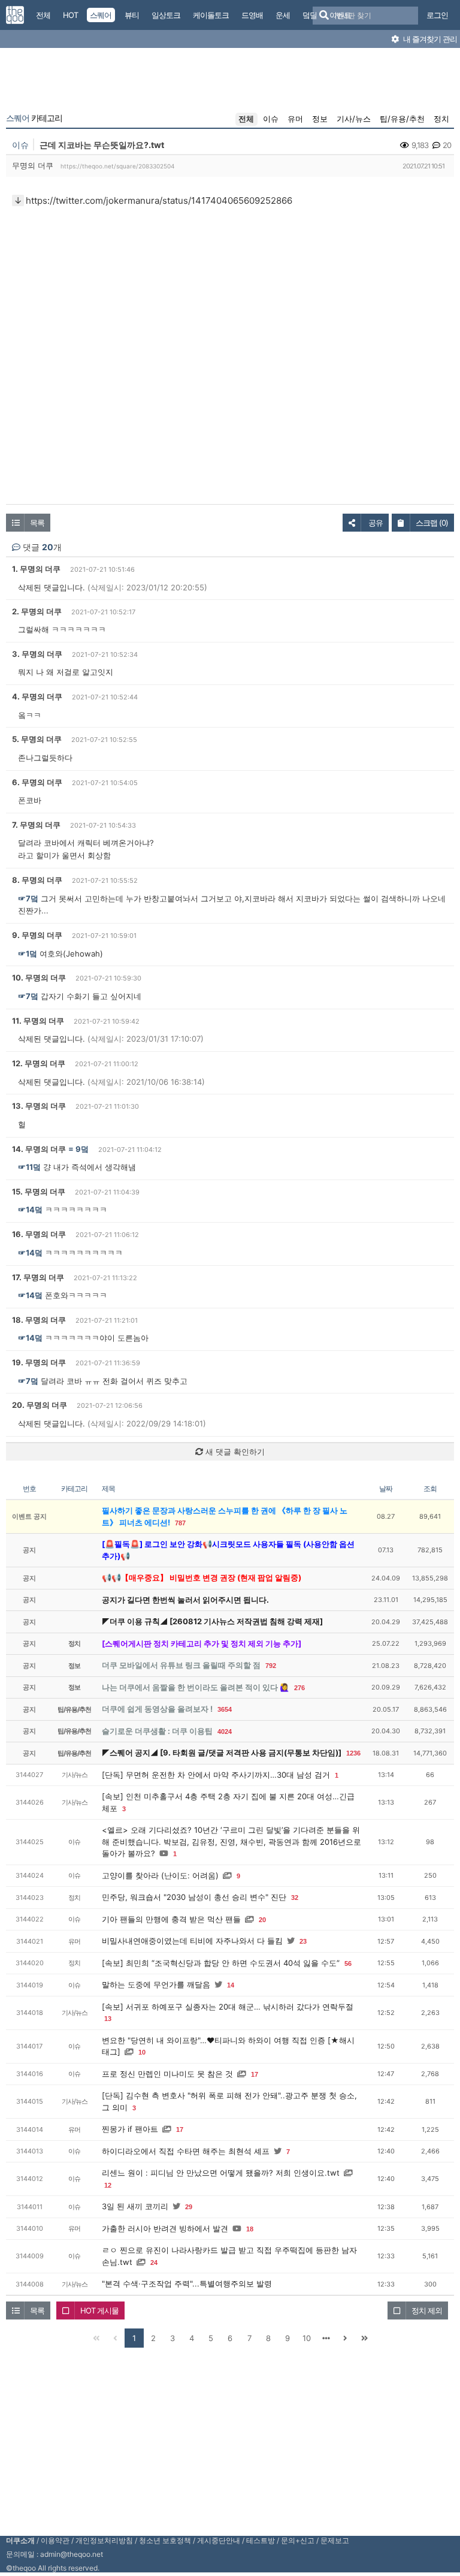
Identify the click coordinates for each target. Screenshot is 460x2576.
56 (348, 1963)
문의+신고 (298, 2540)
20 (262, 1920)
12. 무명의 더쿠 (39, 1063)
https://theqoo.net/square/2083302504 (117, 166)
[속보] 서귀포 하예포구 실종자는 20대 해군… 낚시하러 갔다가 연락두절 (228, 2007)
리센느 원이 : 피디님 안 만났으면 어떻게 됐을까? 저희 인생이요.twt (221, 2173)
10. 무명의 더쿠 (39, 978)
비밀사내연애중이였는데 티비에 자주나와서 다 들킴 (192, 1941)
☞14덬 (30, 1209)
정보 (320, 119)
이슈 (271, 119)
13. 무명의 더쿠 (39, 1106)
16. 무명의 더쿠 (39, 1234)
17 (255, 2074)
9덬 (82, 1149)
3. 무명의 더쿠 (37, 654)
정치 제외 (427, 2310)
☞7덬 (28, 898)
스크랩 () (432, 523)
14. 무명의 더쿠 (39, 1149)
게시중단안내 (219, 2540)
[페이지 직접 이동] (326, 2338)
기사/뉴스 (354, 119)
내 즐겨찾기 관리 (429, 39)
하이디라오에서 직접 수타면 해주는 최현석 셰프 (186, 2151)
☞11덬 (29, 1167)
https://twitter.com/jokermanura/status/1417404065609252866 (159, 200)
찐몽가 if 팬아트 (130, 2129)
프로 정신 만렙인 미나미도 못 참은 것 (167, 2074)
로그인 (437, 15)
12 (108, 2185)
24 (154, 2263)
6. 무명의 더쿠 (37, 782)
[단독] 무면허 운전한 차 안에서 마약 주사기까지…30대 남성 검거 (216, 1775)
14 (231, 1985)
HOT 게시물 (99, 2310)
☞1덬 (28, 954)
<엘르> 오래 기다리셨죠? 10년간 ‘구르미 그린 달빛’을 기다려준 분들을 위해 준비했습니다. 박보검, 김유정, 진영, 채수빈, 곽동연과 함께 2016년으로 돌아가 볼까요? (231, 1841)
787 (180, 1523)
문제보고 (335, 2540)
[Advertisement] (230, 83)
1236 (353, 1753)
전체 (246, 119)
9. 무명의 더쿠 (37, 935)
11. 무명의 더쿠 (38, 1021)
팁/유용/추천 (402, 119)
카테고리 (34, 118)
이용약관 (55, 2540)
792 (271, 1666)
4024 (225, 1732)
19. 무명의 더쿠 (39, 1362)
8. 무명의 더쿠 (37, 880)
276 (299, 1688)
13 (108, 2019)
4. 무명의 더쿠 (37, 696)
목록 (37, 523)
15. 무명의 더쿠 (39, 1192)
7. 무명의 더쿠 (36, 825)
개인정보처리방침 (104, 2540)
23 (303, 1941)
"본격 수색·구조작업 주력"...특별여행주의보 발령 (187, 2284)
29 (189, 2207)
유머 (295, 119)
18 (250, 2229)
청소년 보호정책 (165, 2540)
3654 (225, 1709)
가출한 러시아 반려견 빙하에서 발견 (165, 2228)
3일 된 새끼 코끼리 (135, 2206)
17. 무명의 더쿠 (38, 1277)
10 (142, 2052)
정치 (441, 119)
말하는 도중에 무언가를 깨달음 (156, 1984)
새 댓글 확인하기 (234, 1452)
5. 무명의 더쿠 (37, 739)
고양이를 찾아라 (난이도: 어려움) (160, 1875)
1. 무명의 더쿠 (36, 569)
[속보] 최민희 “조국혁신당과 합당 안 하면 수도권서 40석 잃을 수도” (221, 1963)
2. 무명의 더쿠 (37, 611)
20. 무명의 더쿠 (40, 1405)
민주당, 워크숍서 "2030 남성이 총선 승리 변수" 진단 (194, 1897)
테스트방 (261, 2540)
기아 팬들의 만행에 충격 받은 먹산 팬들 (171, 1919)
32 (295, 1898)
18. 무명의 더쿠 (39, 1320)
